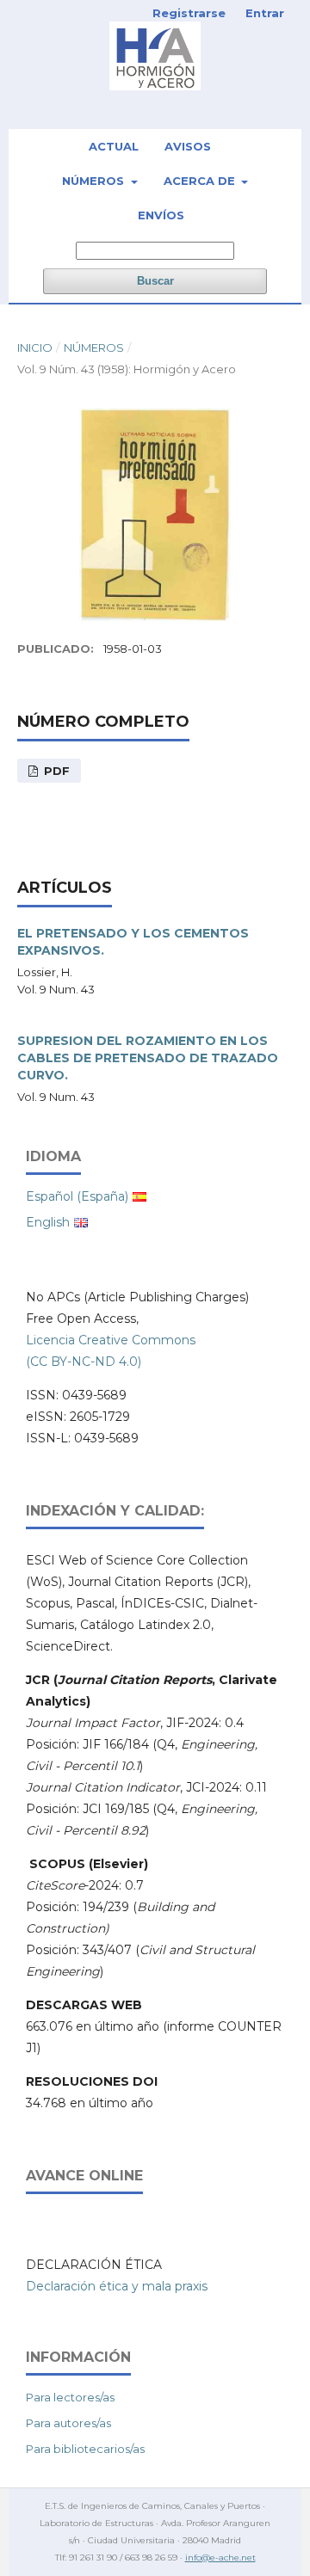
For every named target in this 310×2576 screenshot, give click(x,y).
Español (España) (77, 1196)
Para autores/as (68, 2423)
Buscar (155, 281)
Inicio (35, 347)
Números (95, 181)
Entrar (265, 13)
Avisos (188, 146)
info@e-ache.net (220, 2558)
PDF (55, 771)
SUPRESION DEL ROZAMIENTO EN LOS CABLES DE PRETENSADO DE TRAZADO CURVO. (148, 1058)
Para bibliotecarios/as (85, 2449)
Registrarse (189, 13)
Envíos (161, 215)
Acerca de (201, 181)
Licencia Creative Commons (111, 1340)
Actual (114, 146)
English (48, 1222)
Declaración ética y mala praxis (117, 2286)
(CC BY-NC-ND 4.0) (84, 1362)
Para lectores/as (70, 2397)
